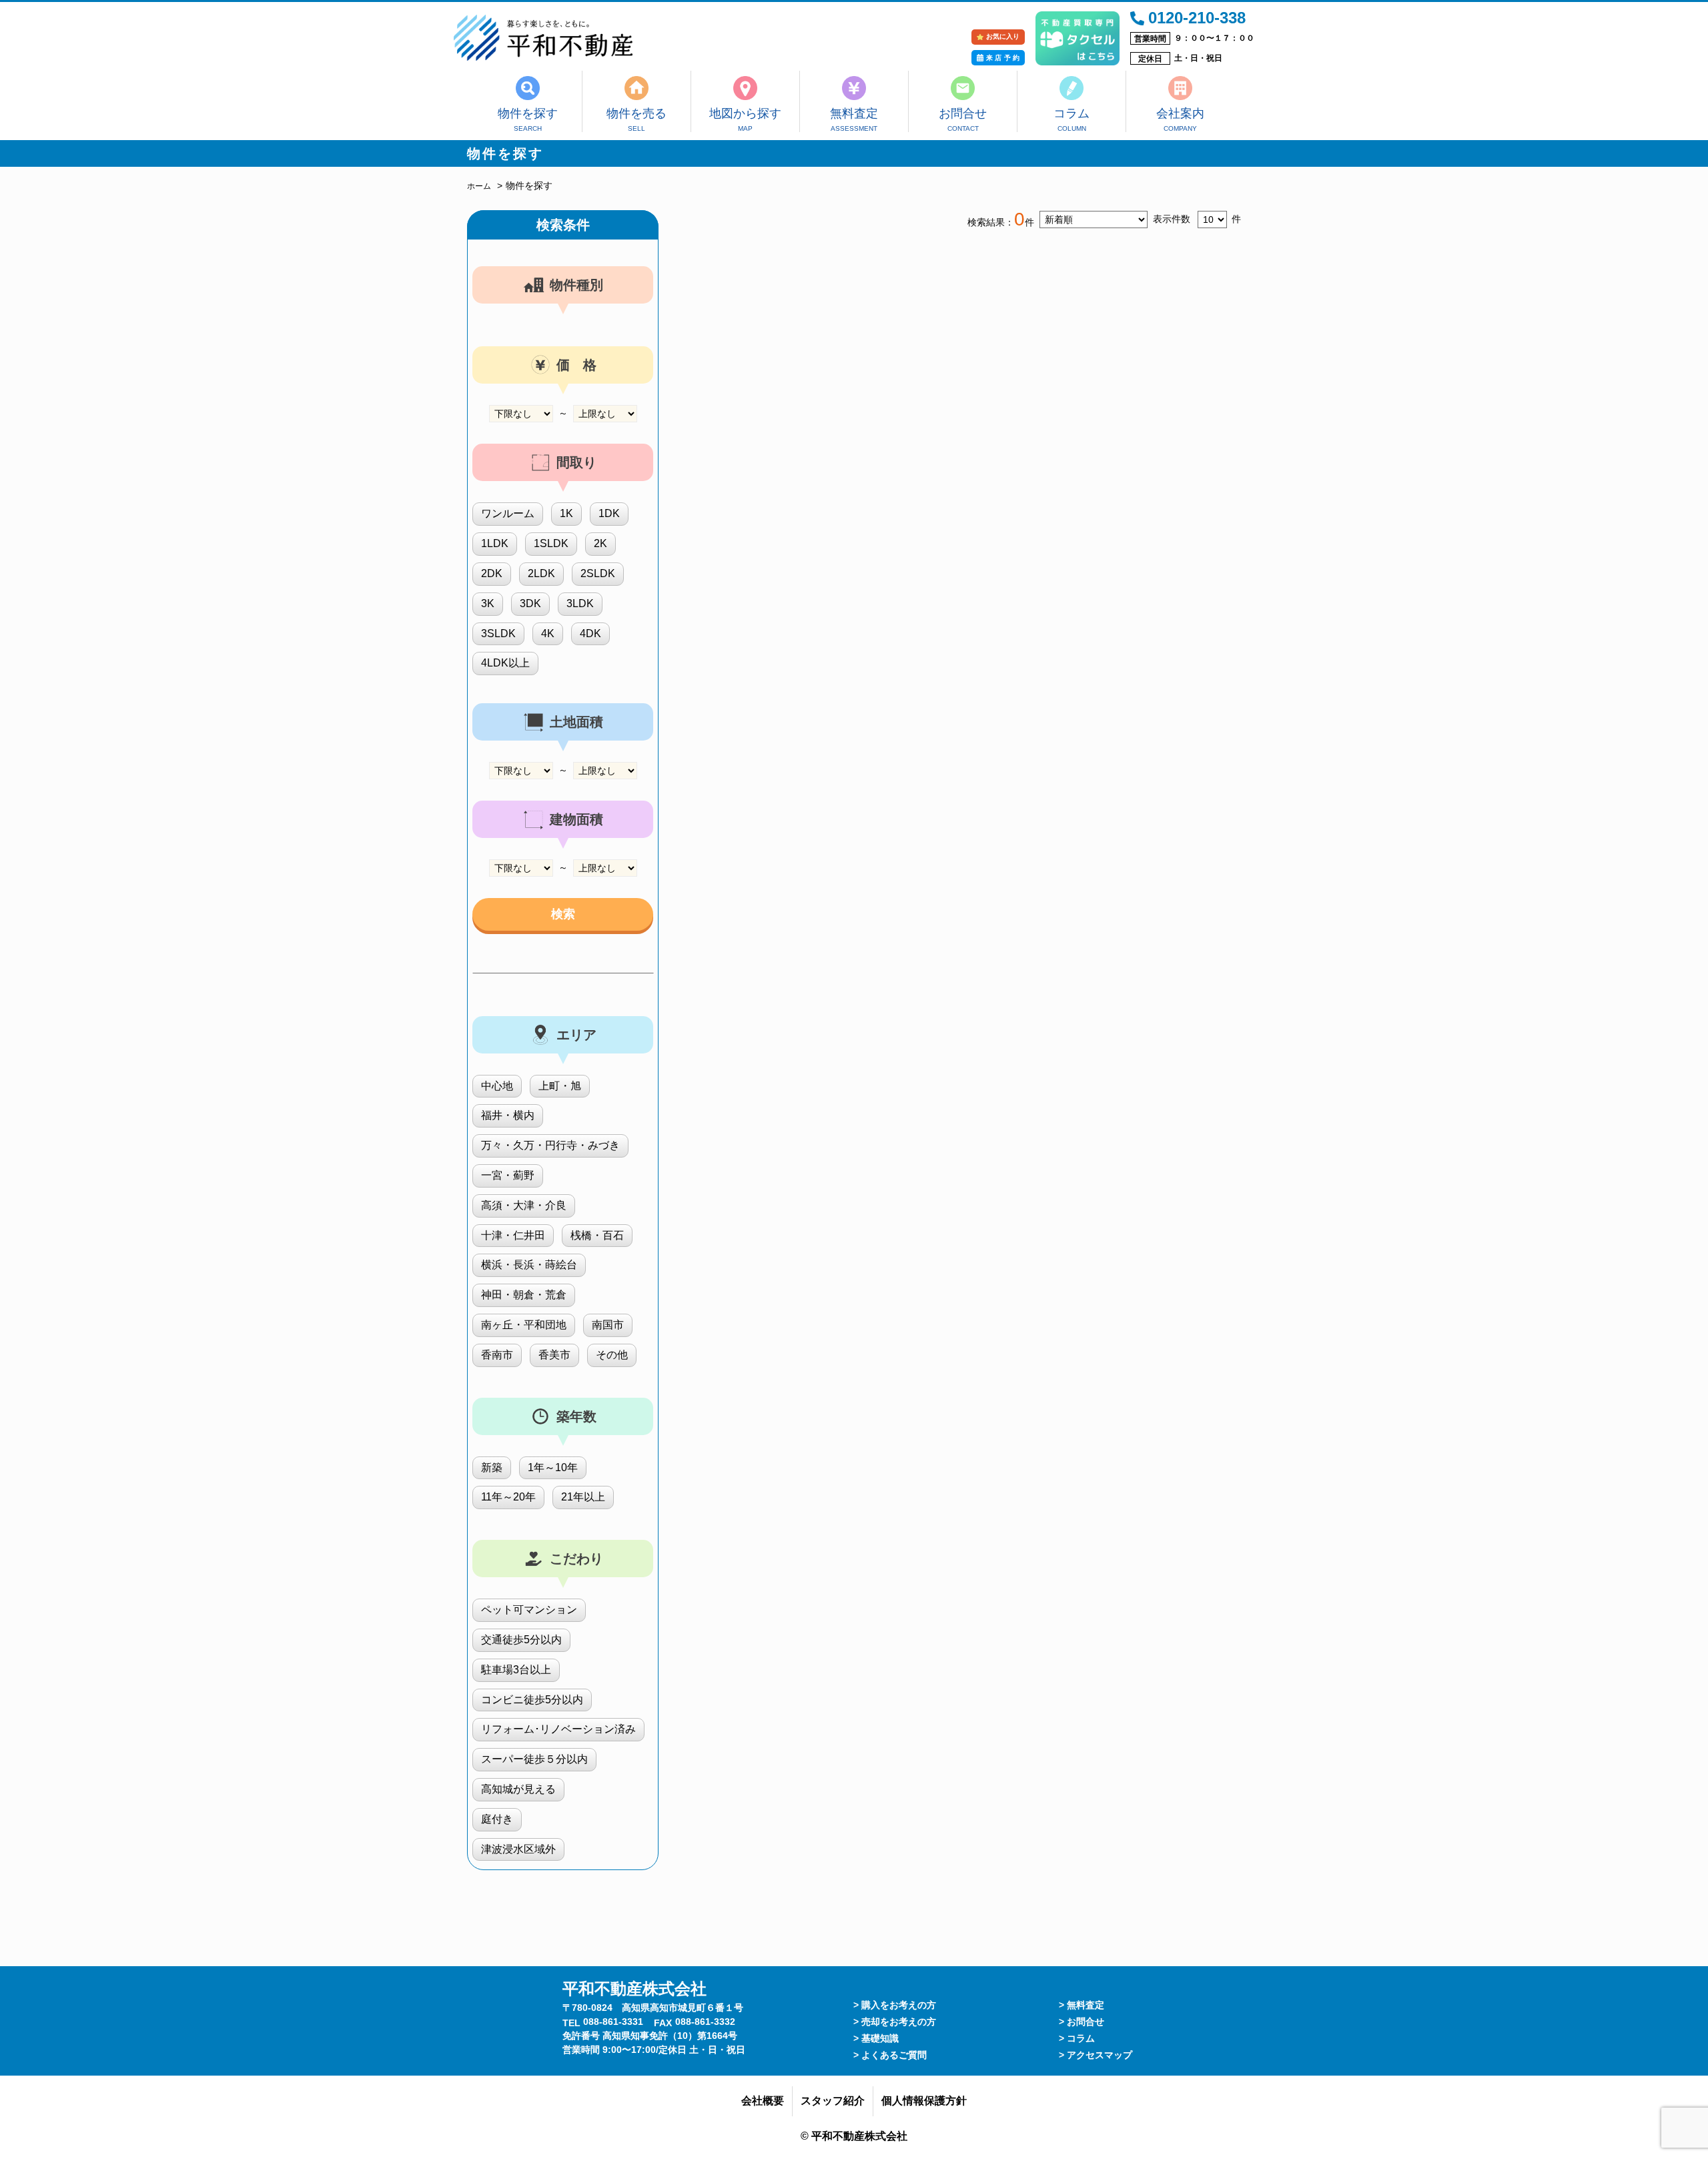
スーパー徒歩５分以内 (534, 1759)
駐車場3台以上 (516, 1670)
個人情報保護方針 (924, 2101)
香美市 (554, 1355)
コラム (1072, 113)
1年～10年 (553, 1467)
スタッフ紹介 (833, 2101)
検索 (563, 914)
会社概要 (763, 2101)
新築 (492, 1467)
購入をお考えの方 (899, 2005)
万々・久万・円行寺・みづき (550, 1145)
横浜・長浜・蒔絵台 (529, 1265)
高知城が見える (518, 1789)
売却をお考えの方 (899, 2022)
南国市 (608, 1325)
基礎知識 (880, 2038)
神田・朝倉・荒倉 (524, 1295)
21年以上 (583, 1497)
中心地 (497, 1086)
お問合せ (963, 113)
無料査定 (854, 113)
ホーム (479, 186)
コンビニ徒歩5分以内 (532, 1700)
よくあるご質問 (894, 2055)
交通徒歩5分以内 (521, 1640)
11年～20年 (508, 1497)
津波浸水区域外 (518, 1849)
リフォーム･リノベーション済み (558, 1729)
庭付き (497, 1819)
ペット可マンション (529, 1610)
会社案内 (1180, 113)
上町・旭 (560, 1086)
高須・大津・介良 (524, 1205)
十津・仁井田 (513, 1235)
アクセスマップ (1100, 2055)
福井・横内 (508, 1115)
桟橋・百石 (597, 1235)
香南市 (497, 1355)
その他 (612, 1355)
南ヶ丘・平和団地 (524, 1325)
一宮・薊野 (508, 1175)
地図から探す (745, 113)
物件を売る (636, 113)
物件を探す (528, 113)
